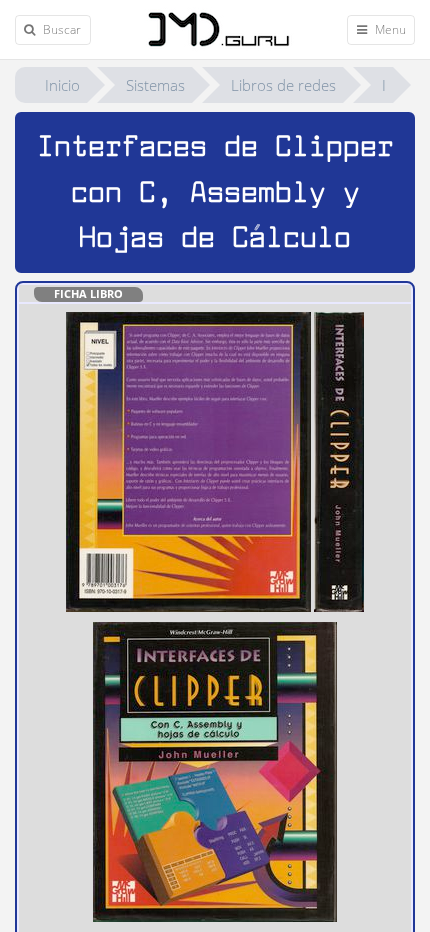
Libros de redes (283, 85)
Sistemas (155, 85)
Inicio (62, 85)
